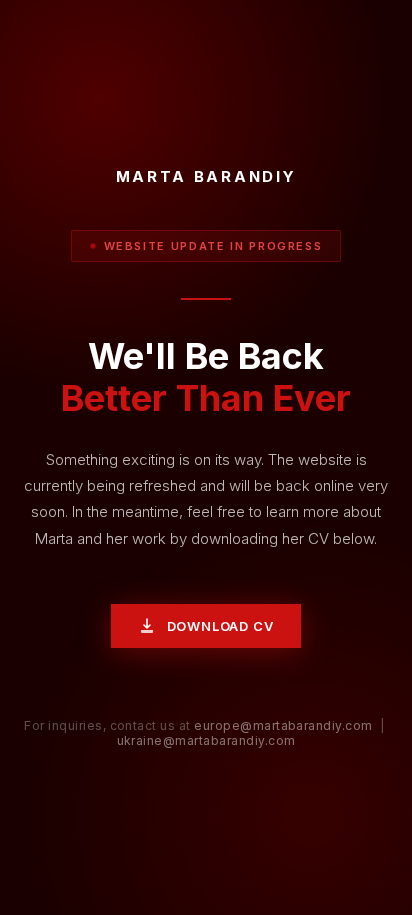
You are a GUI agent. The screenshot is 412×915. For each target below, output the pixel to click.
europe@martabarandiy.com (283, 725)
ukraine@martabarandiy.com (206, 740)
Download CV (220, 626)
